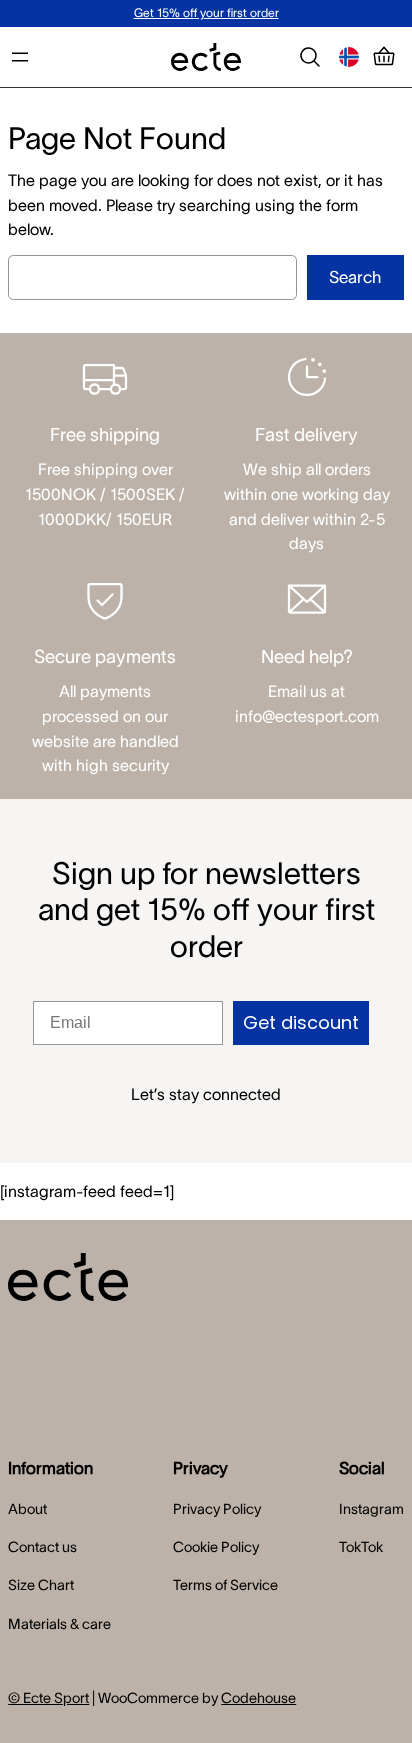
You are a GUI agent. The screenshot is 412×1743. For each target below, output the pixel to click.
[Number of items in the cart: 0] (384, 57)
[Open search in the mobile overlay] (309, 57)
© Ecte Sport (48, 1698)
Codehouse (258, 1698)
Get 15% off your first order (206, 12)
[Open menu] (20, 57)
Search (355, 277)
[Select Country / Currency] (346, 57)
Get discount (301, 1022)
